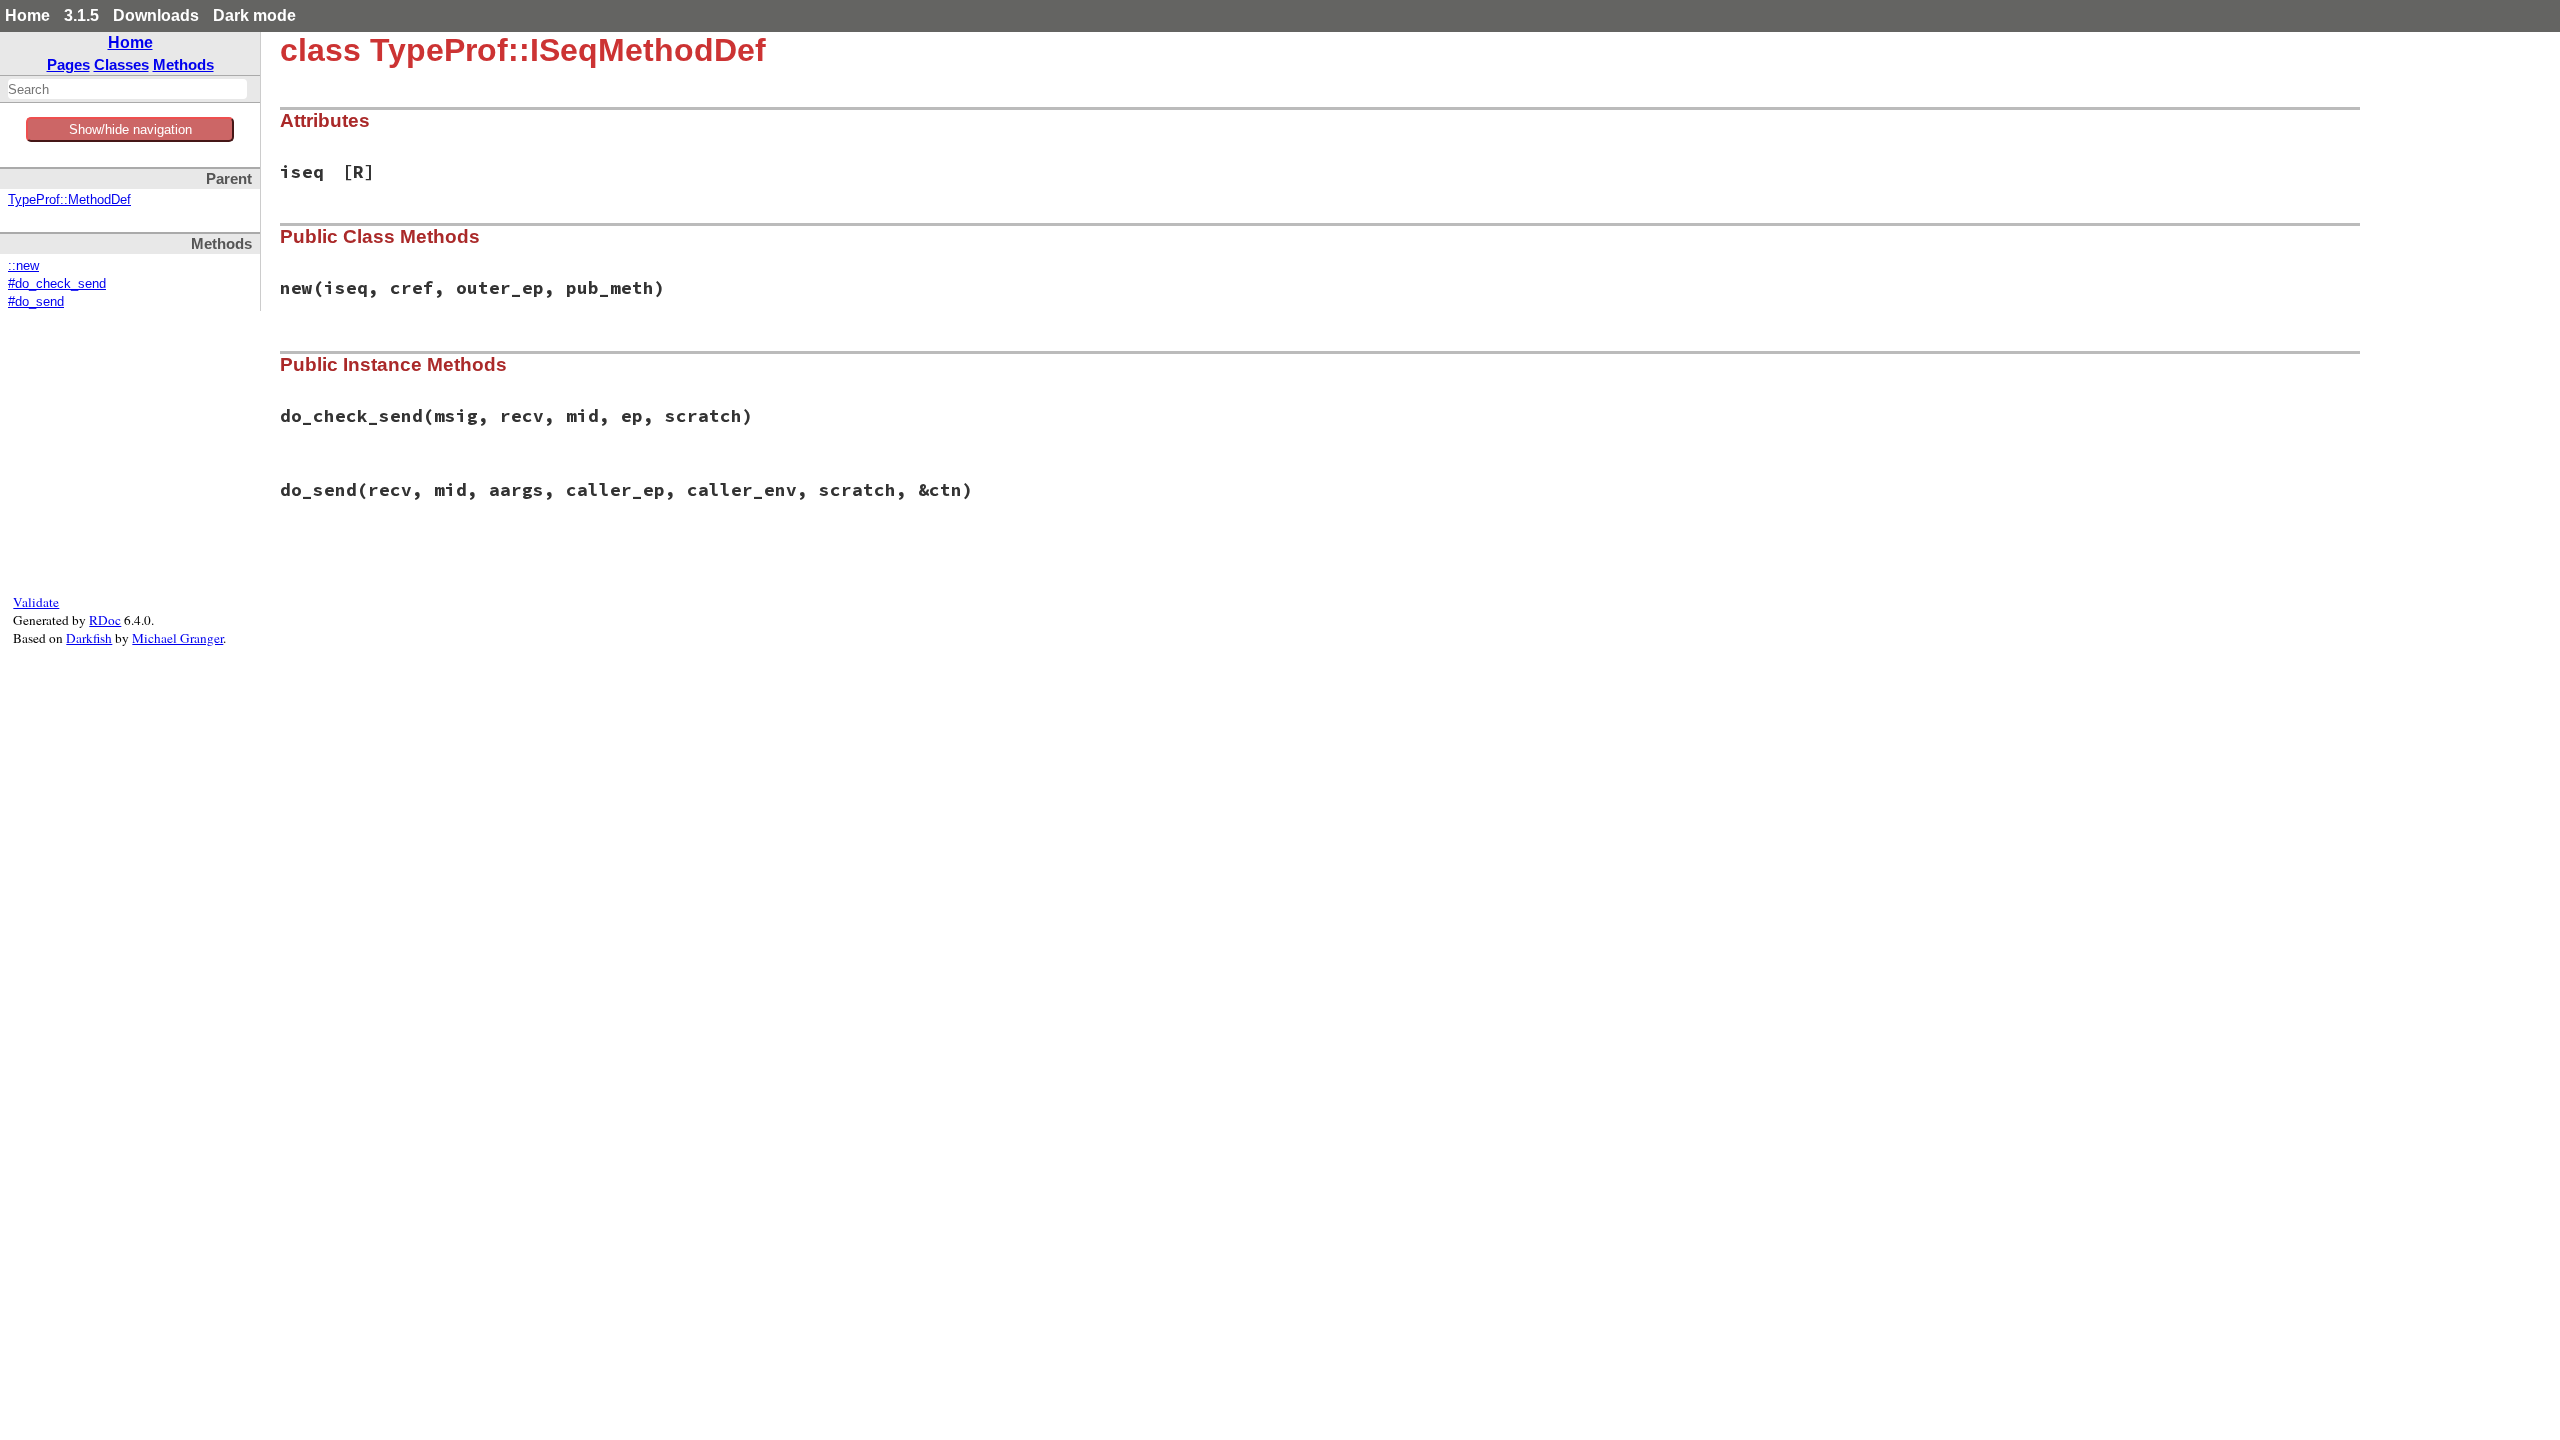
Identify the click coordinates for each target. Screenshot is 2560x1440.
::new (23, 266)
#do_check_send (57, 284)
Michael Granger (177, 638)
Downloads (156, 15)
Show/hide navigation (130, 129)
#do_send (36, 302)
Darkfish (89, 638)
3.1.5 (81, 15)
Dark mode (254, 15)
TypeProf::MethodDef (69, 200)
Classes (121, 64)
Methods (183, 64)
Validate (36, 602)
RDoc (105, 620)
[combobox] (127, 89)
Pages (68, 64)
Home (27, 15)
